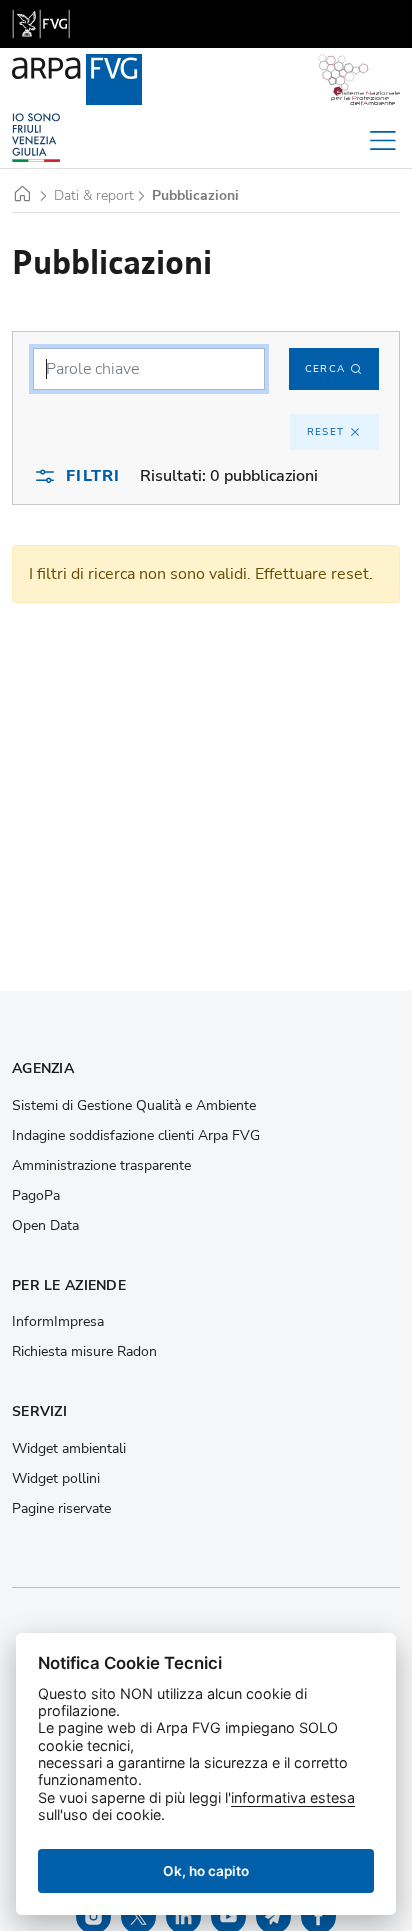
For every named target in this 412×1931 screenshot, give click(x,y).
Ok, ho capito (206, 1871)
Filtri (93, 476)
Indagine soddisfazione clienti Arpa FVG (136, 1136)
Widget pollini (56, 1479)
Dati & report (94, 196)
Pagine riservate (61, 1509)
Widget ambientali (69, 1449)
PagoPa (36, 1196)
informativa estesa (293, 1797)
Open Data (45, 1226)
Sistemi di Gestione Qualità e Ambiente (134, 1106)
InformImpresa (58, 1322)
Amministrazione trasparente (101, 1166)
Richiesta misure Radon (84, 1352)
